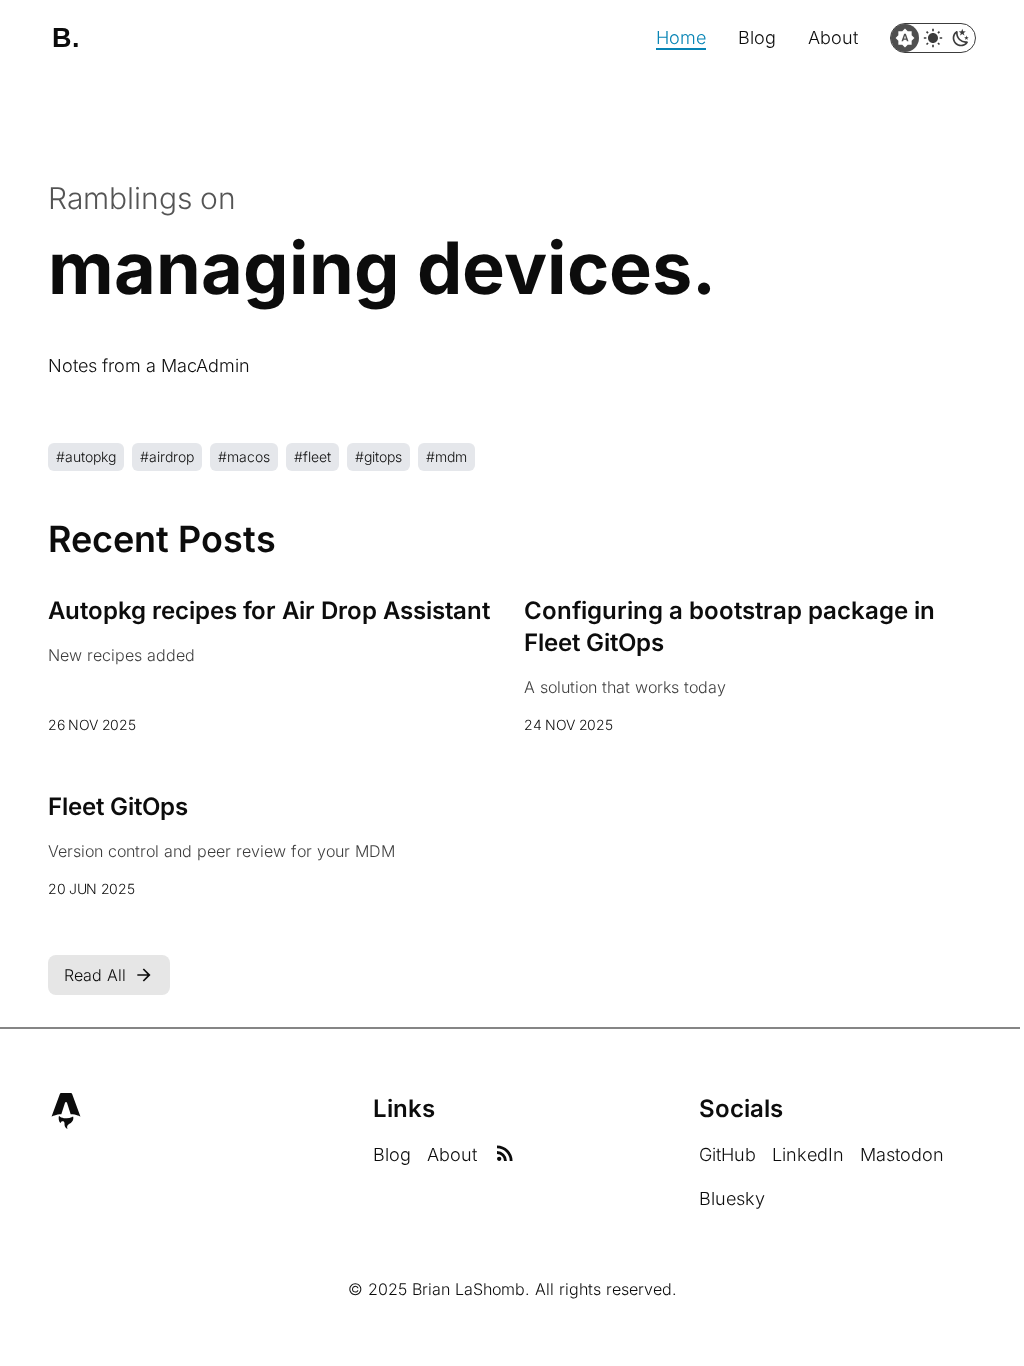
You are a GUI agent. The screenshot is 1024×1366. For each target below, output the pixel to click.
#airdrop (167, 456)
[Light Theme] (933, 38)
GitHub (727, 1154)
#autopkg (86, 456)
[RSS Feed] (505, 1155)
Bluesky (732, 1198)
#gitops (378, 456)
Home (681, 37)
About (833, 37)
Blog (757, 37)
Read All (95, 975)
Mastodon (902, 1154)
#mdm (446, 456)
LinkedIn (808, 1154)
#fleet (312, 456)
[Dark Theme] (961, 38)
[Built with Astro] (66, 1111)
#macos (244, 456)
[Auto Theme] (905, 38)
